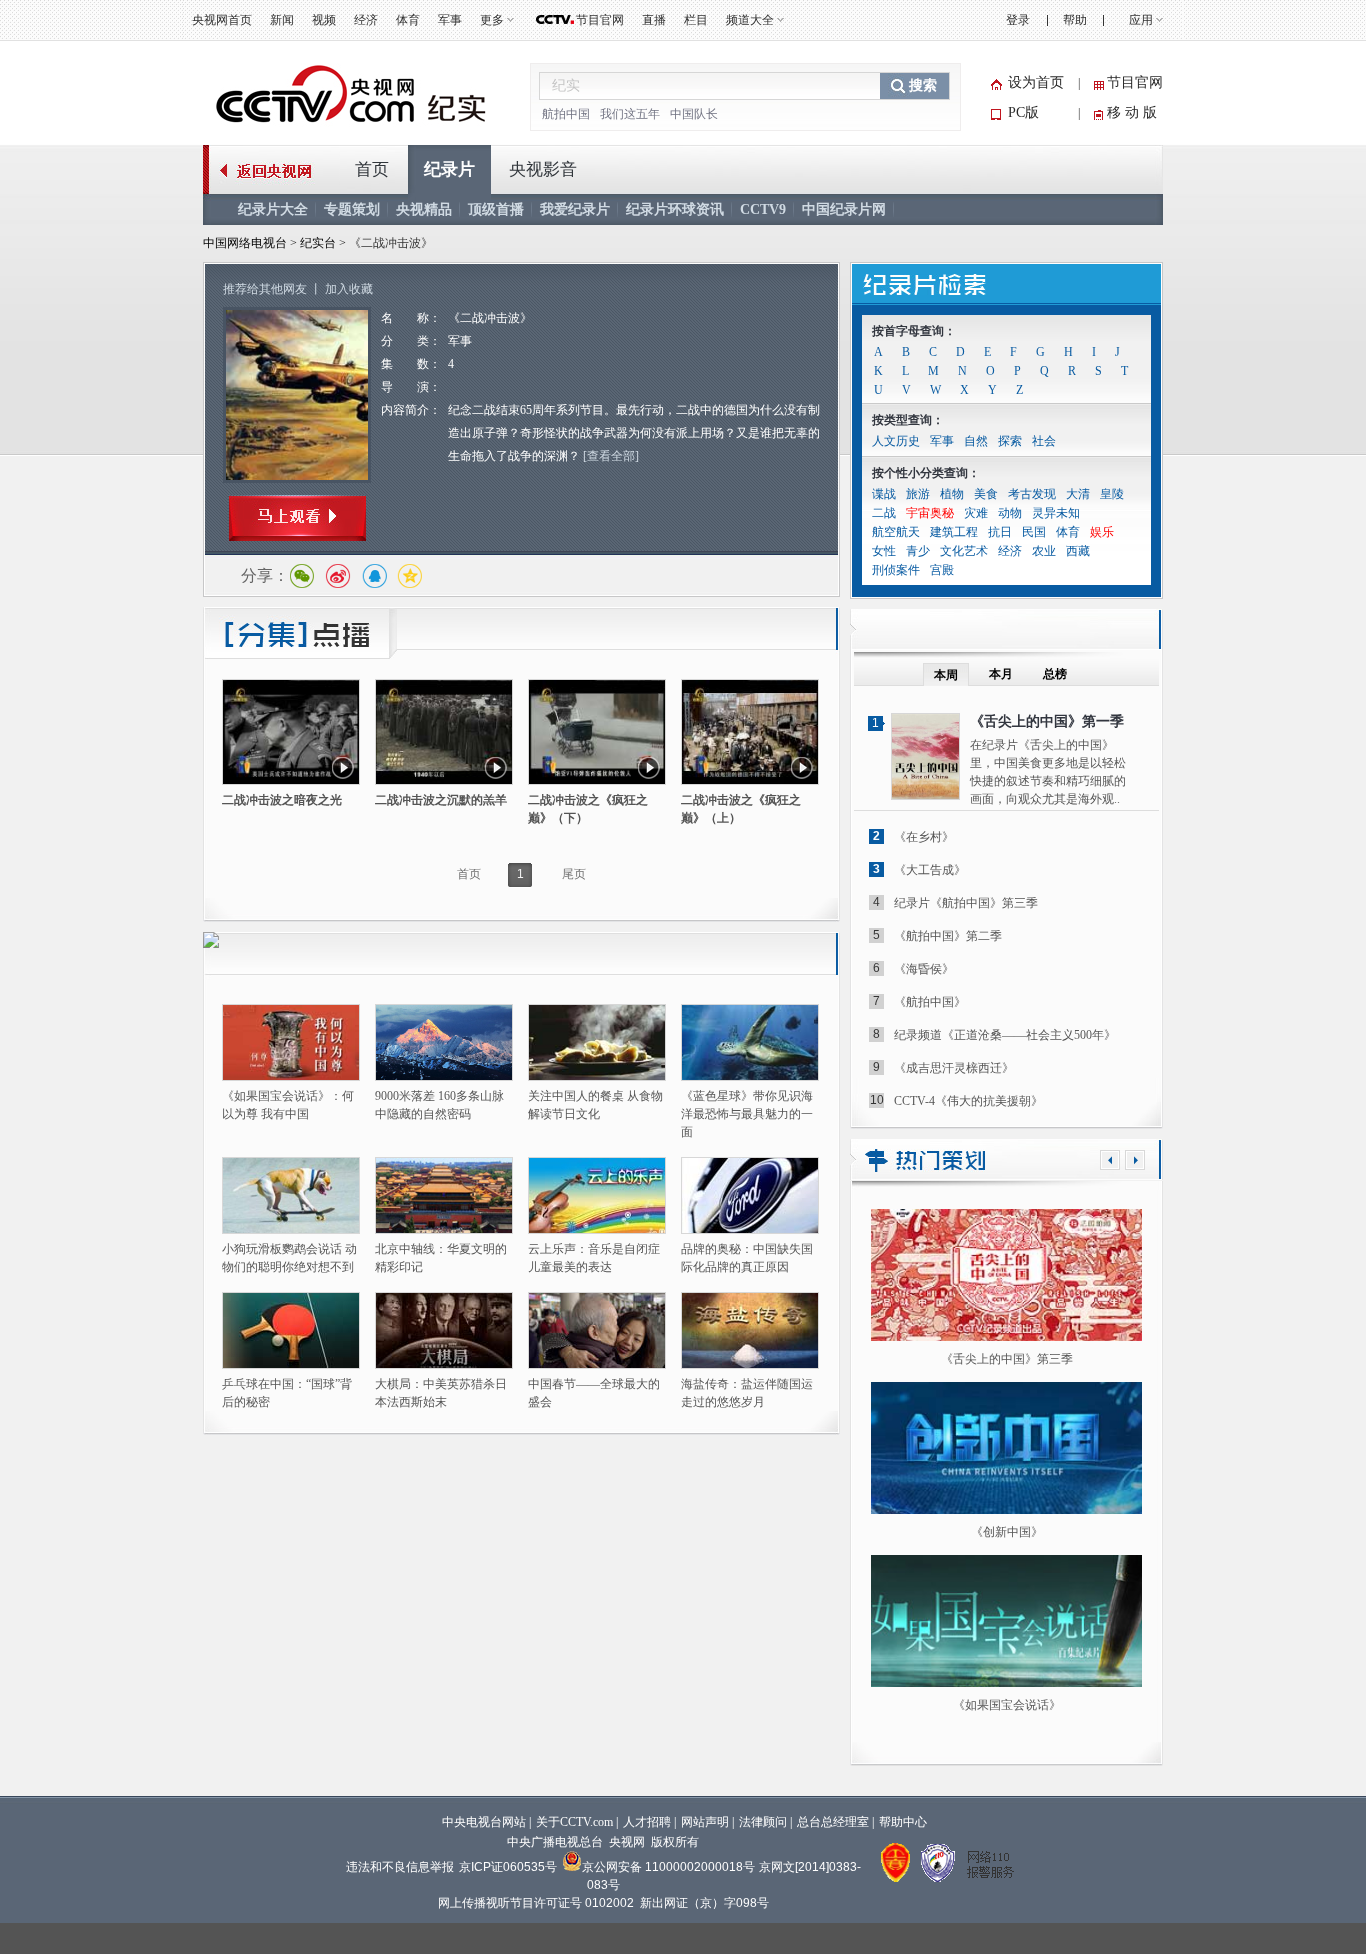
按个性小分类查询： (926, 473)
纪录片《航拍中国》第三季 (966, 903)
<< (1110, 1160)
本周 (946, 675)
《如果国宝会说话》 (1007, 1705)
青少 (918, 551)
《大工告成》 (930, 870)
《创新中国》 (1007, 1532)
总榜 (1055, 674)
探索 (1010, 441)
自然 (976, 441)
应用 (1141, 20)
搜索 (923, 85)
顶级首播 (496, 209)
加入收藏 (349, 289)
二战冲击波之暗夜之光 (282, 800)
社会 (1044, 441)
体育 (408, 20)
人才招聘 (647, 1822)
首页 (372, 169)
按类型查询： (908, 420)
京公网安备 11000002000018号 (668, 1867)
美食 (986, 494)
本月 (1001, 674)
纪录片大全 (273, 209)
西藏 (1078, 551)
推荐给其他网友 (265, 289)
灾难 (976, 513)
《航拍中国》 (930, 1002)
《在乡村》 (924, 837)
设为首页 (1036, 82)
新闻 (282, 20)
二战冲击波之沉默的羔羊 (441, 800)
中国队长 (694, 114)
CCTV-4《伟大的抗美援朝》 (968, 1101)
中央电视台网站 (484, 1822)
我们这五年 (630, 114)
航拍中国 (566, 114)
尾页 (574, 874)
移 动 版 (1132, 112)
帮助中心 (903, 1822)
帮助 (1075, 20)
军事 (450, 20)
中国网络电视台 (245, 243)
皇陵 (1112, 494)
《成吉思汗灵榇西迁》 (954, 1068)
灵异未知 (1056, 513)
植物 (952, 494)
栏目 (696, 20)
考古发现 (1032, 494)
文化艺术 (964, 551)
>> (1135, 1160)
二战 (884, 513)
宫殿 (942, 570)
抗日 (1000, 532)
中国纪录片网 (844, 209)
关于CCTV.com (574, 1822)
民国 (1034, 532)
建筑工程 (954, 532)
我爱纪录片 (575, 209)
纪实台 (319, 243)
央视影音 (543, 169)
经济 (366, 20)
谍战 (884, 494)
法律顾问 (763, 1822)
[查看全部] (611, 456)
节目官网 (600, 20)
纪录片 (449, 169)
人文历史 (896, 441)
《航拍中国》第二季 (948, 936)
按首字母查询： (914, 331)
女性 (884, 551)
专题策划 (352, 209)
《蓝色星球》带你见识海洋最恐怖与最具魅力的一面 (747, 1114)
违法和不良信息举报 (400, 1867)
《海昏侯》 (924, 969)
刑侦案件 (896, 570)
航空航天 (896, 532)
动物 (1010, 513)
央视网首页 (222, 20)
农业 (1044, 551)
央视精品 (424, 209)
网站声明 (705, 1822)
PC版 (1023, 112)
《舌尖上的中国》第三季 (1007, 1359)
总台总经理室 (833, 1822)
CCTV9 (763, 209)
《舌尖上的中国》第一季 (1047, 721)
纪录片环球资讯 (675, 209)
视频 (324, 20)
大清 (1078, 494)
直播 (654, 20)
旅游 (918, 494)
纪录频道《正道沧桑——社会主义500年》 (1005, 1035)
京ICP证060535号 (508, 1867)
